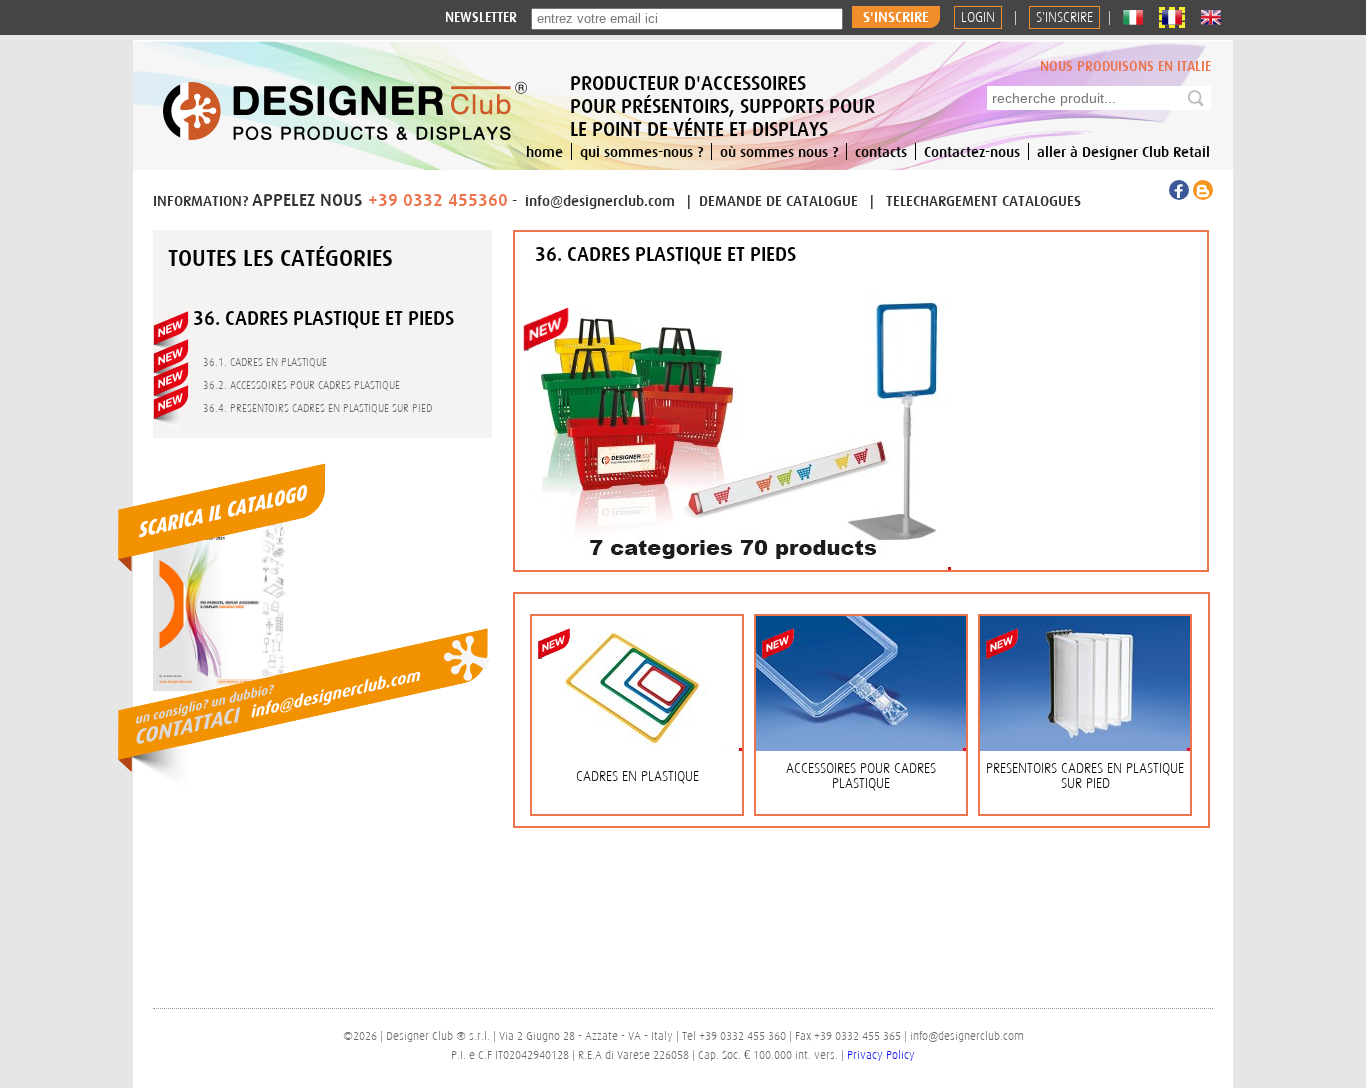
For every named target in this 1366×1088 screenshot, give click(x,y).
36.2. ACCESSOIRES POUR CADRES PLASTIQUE (301, 385)
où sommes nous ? (779, 151)
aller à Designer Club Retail (1123, 151)
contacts (881, 151)
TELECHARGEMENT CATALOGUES (983, 200)
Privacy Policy (881, 1055)
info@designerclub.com (600, 200)
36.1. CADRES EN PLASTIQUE (265, 362)
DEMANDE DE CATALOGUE (780, 200)
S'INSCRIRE (1064, 17)
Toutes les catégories (280, 258)
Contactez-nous (972, 151)
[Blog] (1203, 195)
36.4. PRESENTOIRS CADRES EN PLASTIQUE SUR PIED (317, 408)
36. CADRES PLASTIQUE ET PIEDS (323, 317)
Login (978, 17)
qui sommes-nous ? (641, 151)
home (544, 151)
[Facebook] (1181, 195)
